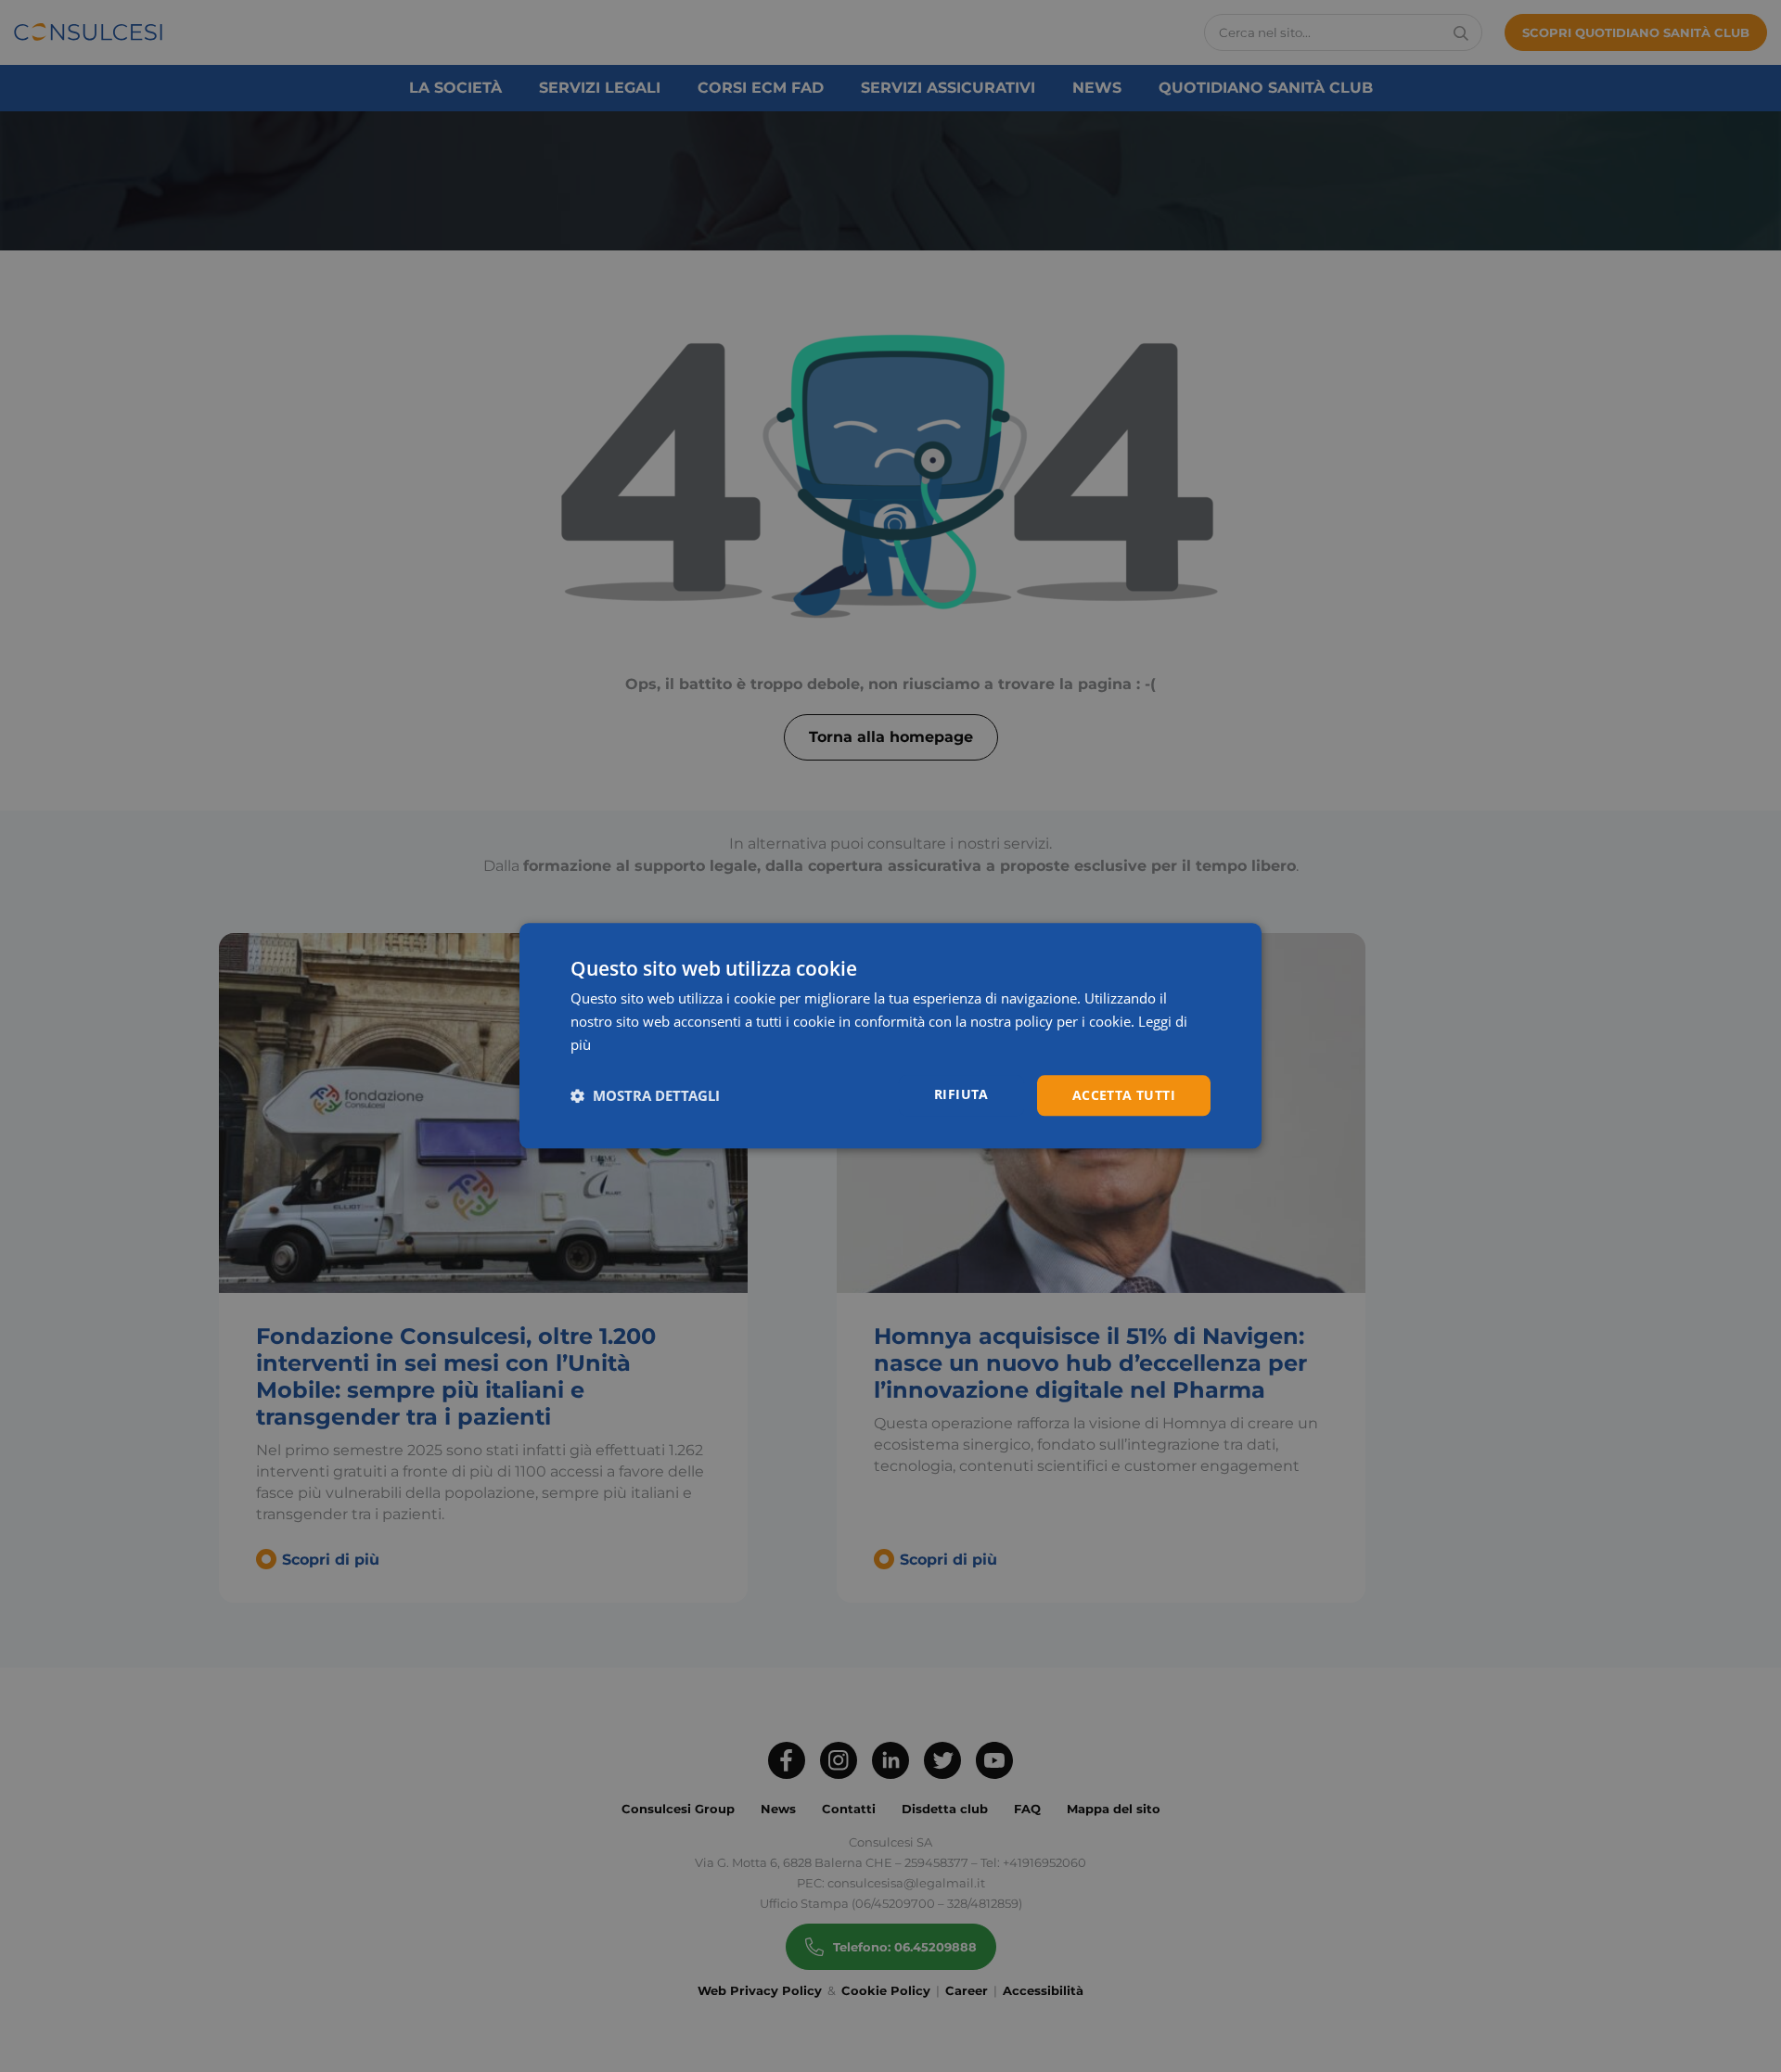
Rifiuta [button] (961, 1094)
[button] (645, 1095)
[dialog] (890, 1036)
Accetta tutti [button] (1124, 1095)
